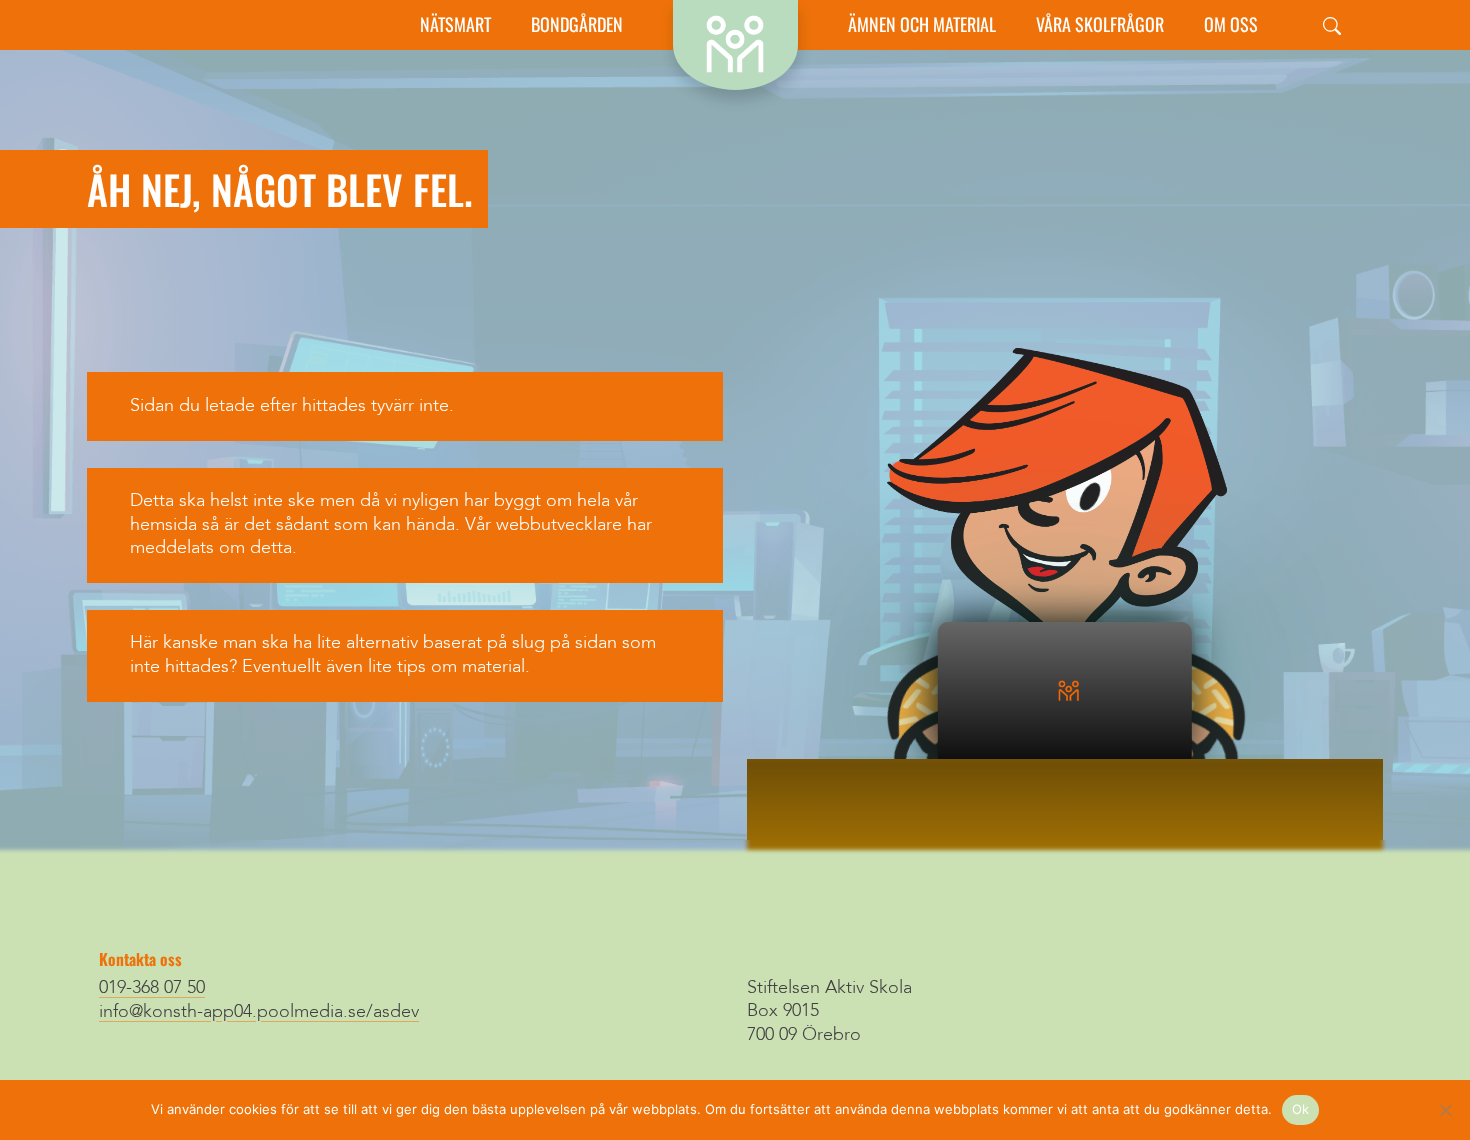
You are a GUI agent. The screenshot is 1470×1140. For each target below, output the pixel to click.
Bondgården (577, 24)
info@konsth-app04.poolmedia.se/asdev (259, 1012)
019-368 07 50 (152, 988)
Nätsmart (455, 24)
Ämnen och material (922, 24)
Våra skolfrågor (1100, 24)
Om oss (1231, 24)
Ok (1301, 1109)
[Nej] (1445, 1110)
